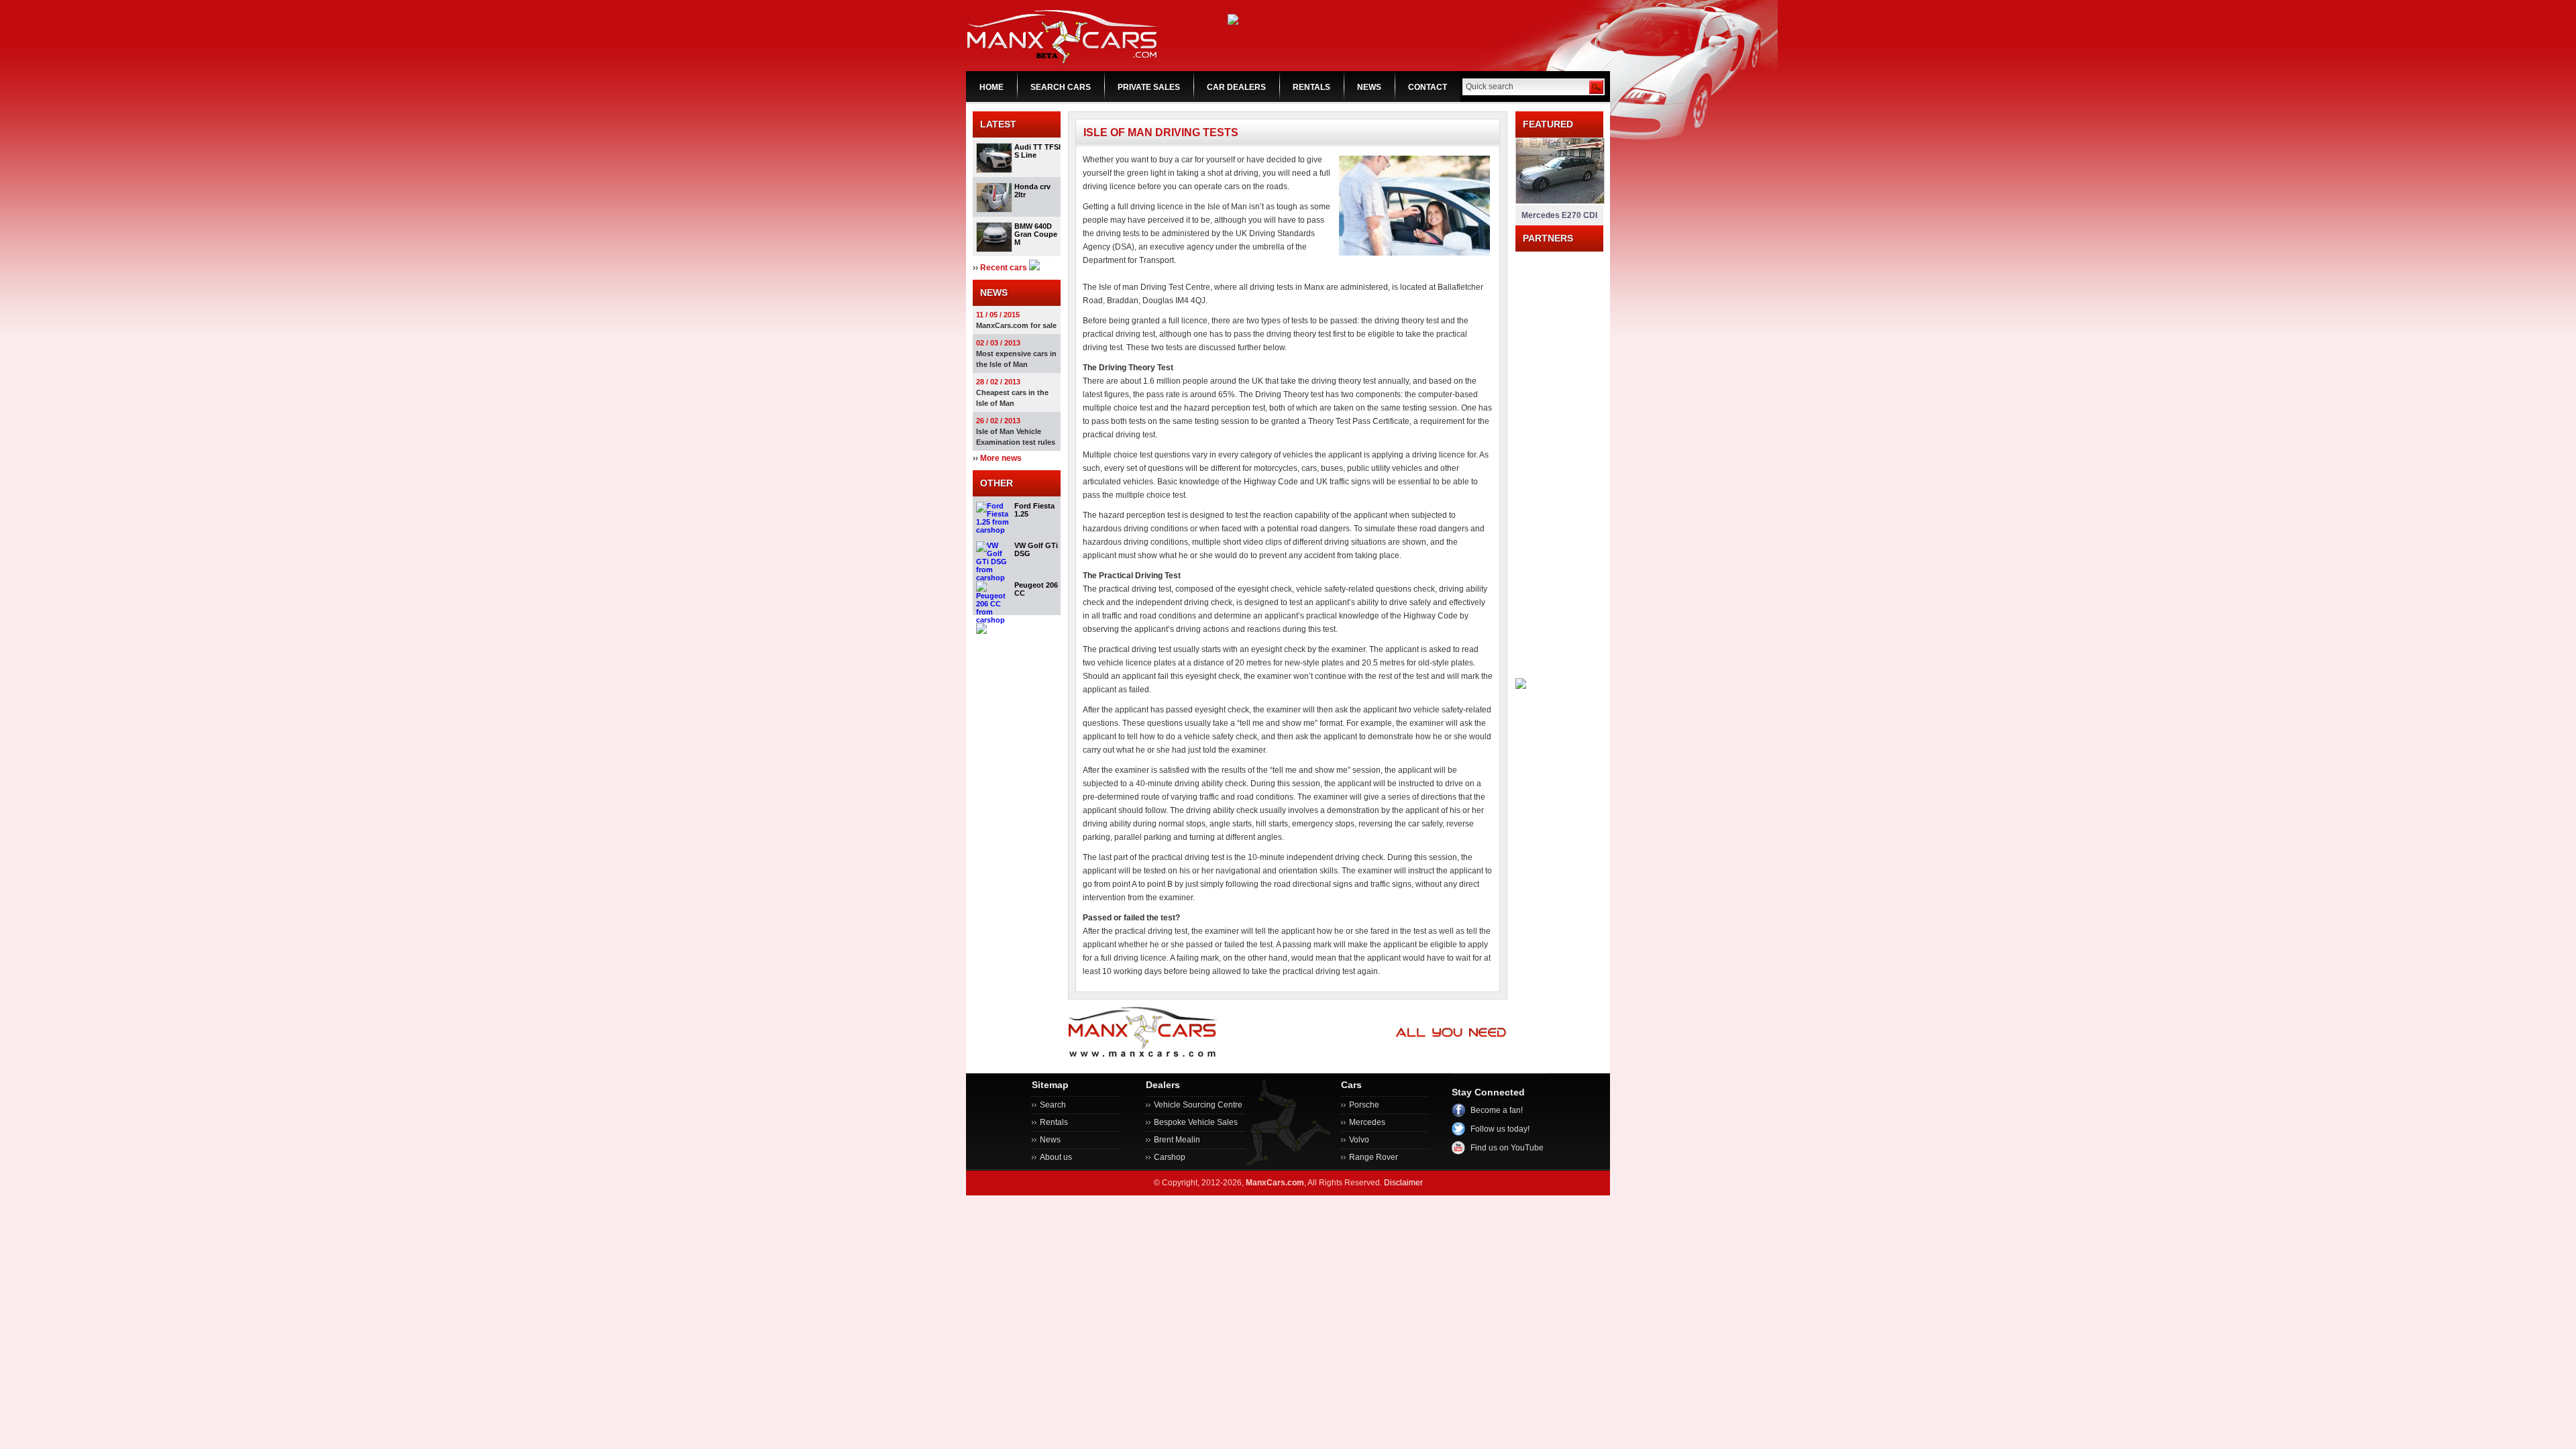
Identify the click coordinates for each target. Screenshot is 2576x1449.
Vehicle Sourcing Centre (1198, 1105)
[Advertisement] (1559, 453)
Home (991, 87)
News (1050, 1140)
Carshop (1170, 1157)
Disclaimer (1403, 1183)
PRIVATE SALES (1149, 87)
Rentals (1054, 1122)
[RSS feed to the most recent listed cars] (1034, 268)
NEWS (1369, 87)
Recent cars (1004, 268)
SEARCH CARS (1061, 87)
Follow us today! (1500, 1129)
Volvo (1359, 1140)
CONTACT (1428, 87)
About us (1056, 1157)
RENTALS (1311, 87)
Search (1053, 1105)
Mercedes (1367, 1122)
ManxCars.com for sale (1016, 325)
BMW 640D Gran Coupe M (1036, 234)
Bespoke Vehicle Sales (1196, 1122)
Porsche (1364, 1105)
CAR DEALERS (1236, 87)
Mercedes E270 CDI (1559, 215)
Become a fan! (1497, 1110)
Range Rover (1374, 1157)
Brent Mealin (1177, 1140)
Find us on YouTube (1507, 1148)
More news (1001, 458)
